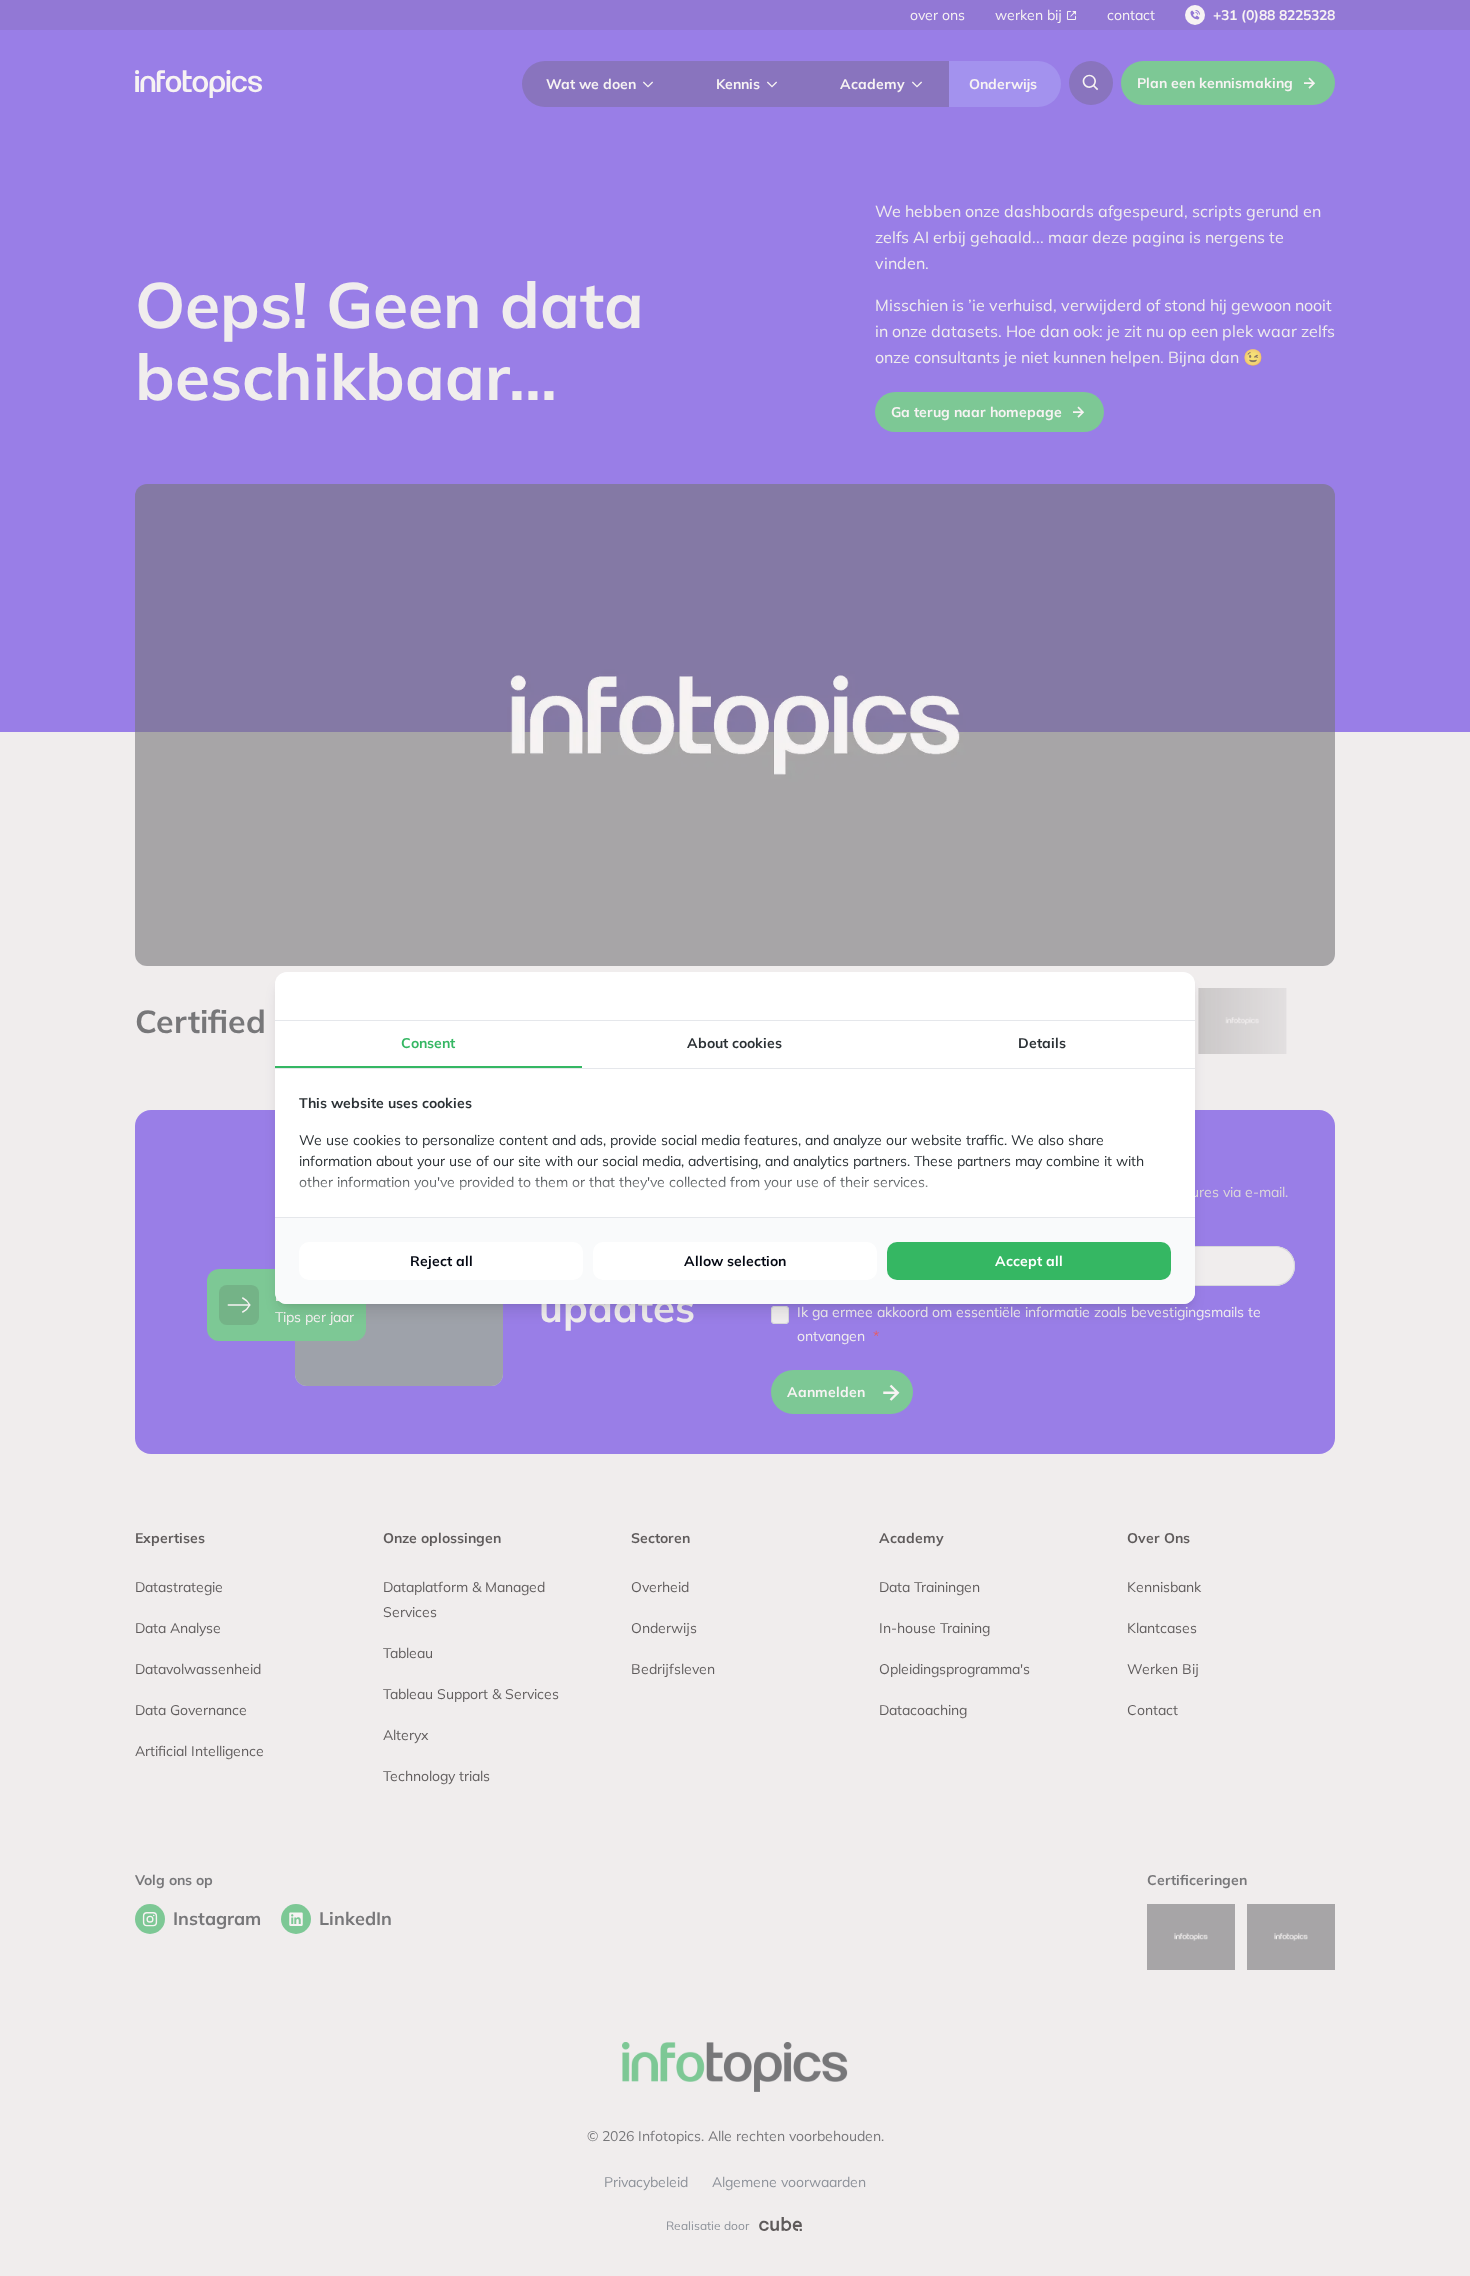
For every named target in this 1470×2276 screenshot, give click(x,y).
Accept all (1029, 1261)
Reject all (441, 1261)
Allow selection (735, 1261)
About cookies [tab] (734, 1043)
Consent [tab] (428, 1043)
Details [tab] (1042, 1043)
